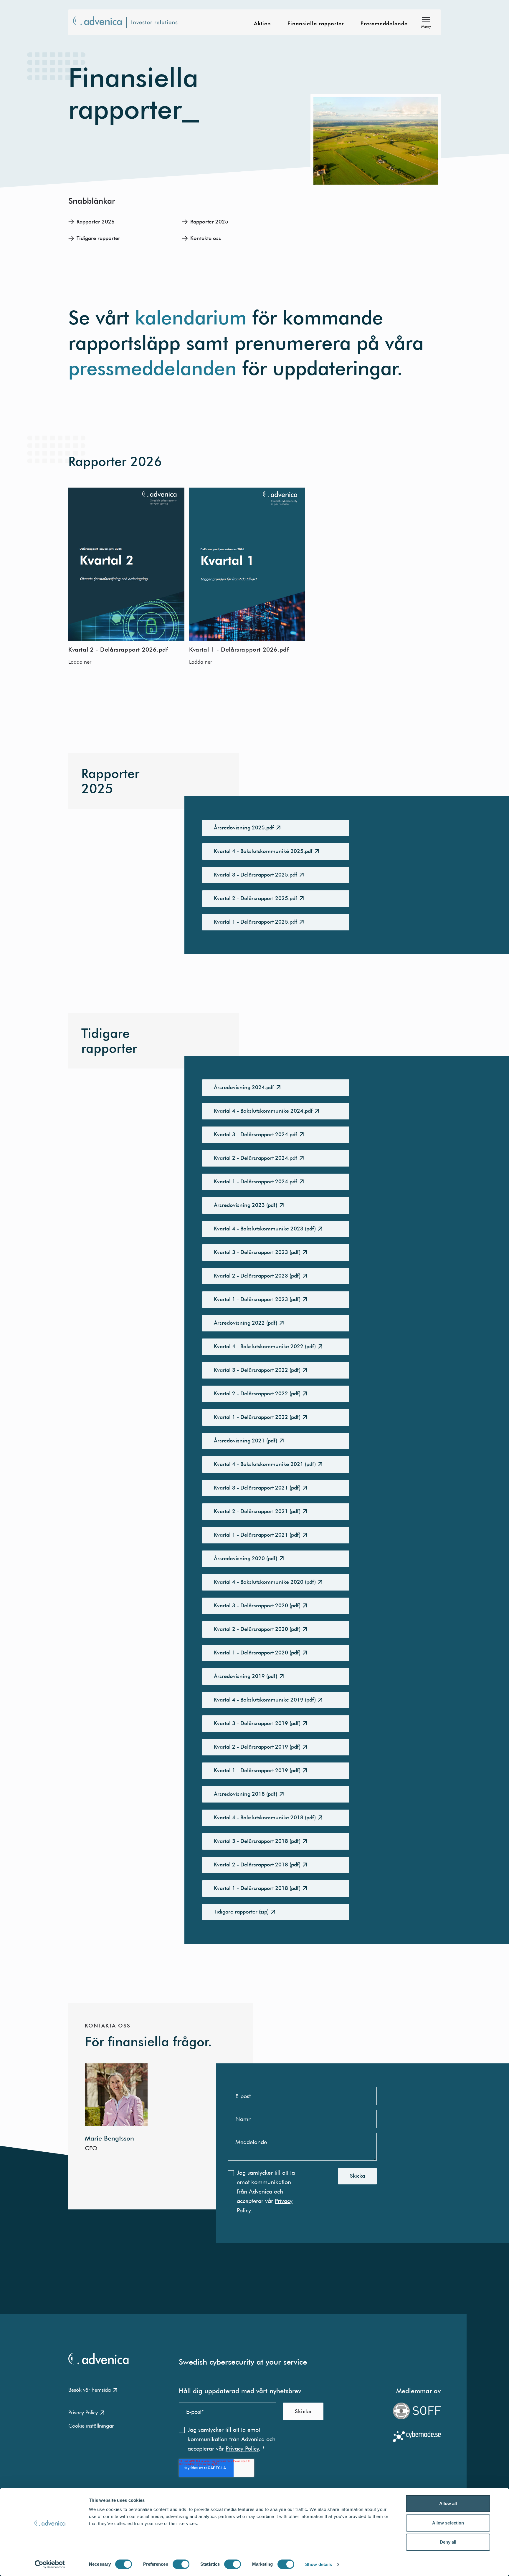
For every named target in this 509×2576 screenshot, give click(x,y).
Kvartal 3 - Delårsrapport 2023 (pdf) (257, 1252)
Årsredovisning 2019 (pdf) (246, 1676)
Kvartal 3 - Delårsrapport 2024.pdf (256, 1134)
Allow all (448, 2503)
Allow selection (448, 2523)
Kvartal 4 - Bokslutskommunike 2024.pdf (263, 1111)
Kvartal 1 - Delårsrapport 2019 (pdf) (257, 1770)
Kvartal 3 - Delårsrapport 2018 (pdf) (257, 1841)
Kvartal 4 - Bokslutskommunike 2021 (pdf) (265, 1464)
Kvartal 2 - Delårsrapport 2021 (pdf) (257, 1511)
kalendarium (194, 318)
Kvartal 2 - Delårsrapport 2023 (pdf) (257, 1276)
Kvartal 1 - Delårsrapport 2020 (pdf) (257, 1653)
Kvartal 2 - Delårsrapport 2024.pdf (256, 1158)
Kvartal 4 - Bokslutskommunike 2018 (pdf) (265, 1817)
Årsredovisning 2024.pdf (244, 1087)
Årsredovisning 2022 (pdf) (246, 1323)
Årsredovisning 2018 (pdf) (246, 1794)
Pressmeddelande (384, 24)
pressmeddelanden (152, 368)
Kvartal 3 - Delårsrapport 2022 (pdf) (257, 1370)
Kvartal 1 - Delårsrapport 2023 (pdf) (257, 1299)
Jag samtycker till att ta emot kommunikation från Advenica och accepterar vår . (266, 2191)
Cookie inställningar (91, 2426)
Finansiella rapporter (316, 24)
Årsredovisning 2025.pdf (244, 828)
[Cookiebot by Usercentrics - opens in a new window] (50, 2565)
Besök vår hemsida (90, 2390)
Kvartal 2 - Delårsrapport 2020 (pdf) (257, 1629)
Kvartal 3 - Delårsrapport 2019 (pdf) (257, 1723)
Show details (319, 2564)
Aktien (262, 24)
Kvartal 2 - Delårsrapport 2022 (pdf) (257, 1393)
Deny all (448, 2542)
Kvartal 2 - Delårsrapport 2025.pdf (256, 898)
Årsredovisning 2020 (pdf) (246, 1558)
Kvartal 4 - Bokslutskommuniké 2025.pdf (263, 851)
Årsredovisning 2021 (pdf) (246, 1441)
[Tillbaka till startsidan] (129, 23)
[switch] (181, 2564)
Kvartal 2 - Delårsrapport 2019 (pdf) (257, 1747)
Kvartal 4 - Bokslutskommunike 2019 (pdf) (265, 1700)
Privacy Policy (83, 2412)
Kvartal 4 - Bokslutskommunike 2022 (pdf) (265, 1346)
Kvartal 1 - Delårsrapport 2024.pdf (256, 1181)
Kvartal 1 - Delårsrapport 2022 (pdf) (257, 1417)
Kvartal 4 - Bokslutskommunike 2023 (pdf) (265, 1229)
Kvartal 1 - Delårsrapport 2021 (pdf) (257, 1535)
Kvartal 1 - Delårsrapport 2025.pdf (256, 922)
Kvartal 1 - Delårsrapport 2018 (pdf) (257, 1888)
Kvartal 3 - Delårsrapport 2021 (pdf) (257, 1488)
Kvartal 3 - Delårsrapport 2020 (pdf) (257, 1605)
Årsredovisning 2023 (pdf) (246, 1205)
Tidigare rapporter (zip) (241, 1912)
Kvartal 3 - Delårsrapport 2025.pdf (256, 875)
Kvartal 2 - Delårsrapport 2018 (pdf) (257, 1865)
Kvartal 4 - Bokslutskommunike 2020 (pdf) (265, 1582)
